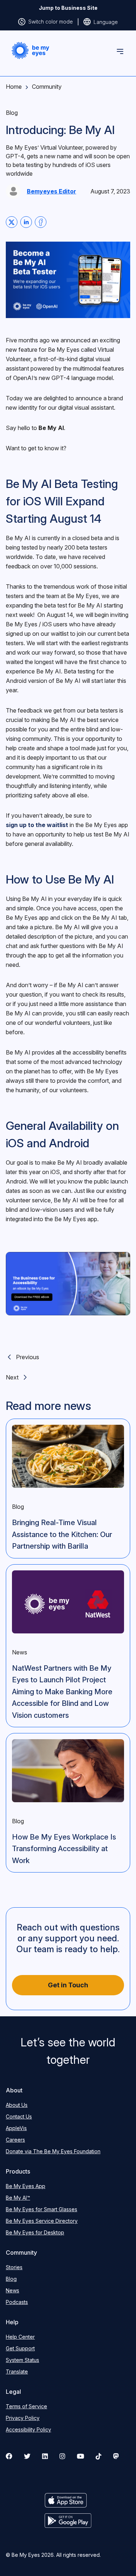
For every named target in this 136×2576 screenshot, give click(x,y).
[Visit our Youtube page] (81, 2456)
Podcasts (17, 2302)
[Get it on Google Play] (68, 2521)
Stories (14, 2267)
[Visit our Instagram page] (62, 2456)
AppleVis (16, 2128)
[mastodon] (116, 2456)
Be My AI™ (18, 2198)
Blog (11, 2279)
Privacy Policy (23, 2418)
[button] (30, 51)
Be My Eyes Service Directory (42, 2221)
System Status (22, 2360)
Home (14, 87)
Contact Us (19, 2116)
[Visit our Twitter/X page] (27, 2456)
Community (47, 87)
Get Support (20, 2348)
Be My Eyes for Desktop (35, 2232)
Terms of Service (26, 2406)
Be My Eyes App (26, 2186)
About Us (17, 2105)
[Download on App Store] (68, 2500)
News (13, 2290)
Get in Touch (68, 1985)
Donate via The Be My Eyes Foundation (53, 2151)
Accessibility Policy (28, 2429)
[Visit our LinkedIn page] (45, 2456)
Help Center (20, 2337)
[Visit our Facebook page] (9, 2456)
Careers (15, 2140)
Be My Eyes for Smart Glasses (42, 2209)
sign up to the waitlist (37, 825)
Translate (17, 2372)
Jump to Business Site (68, 8)
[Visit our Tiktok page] (99, 2456)
